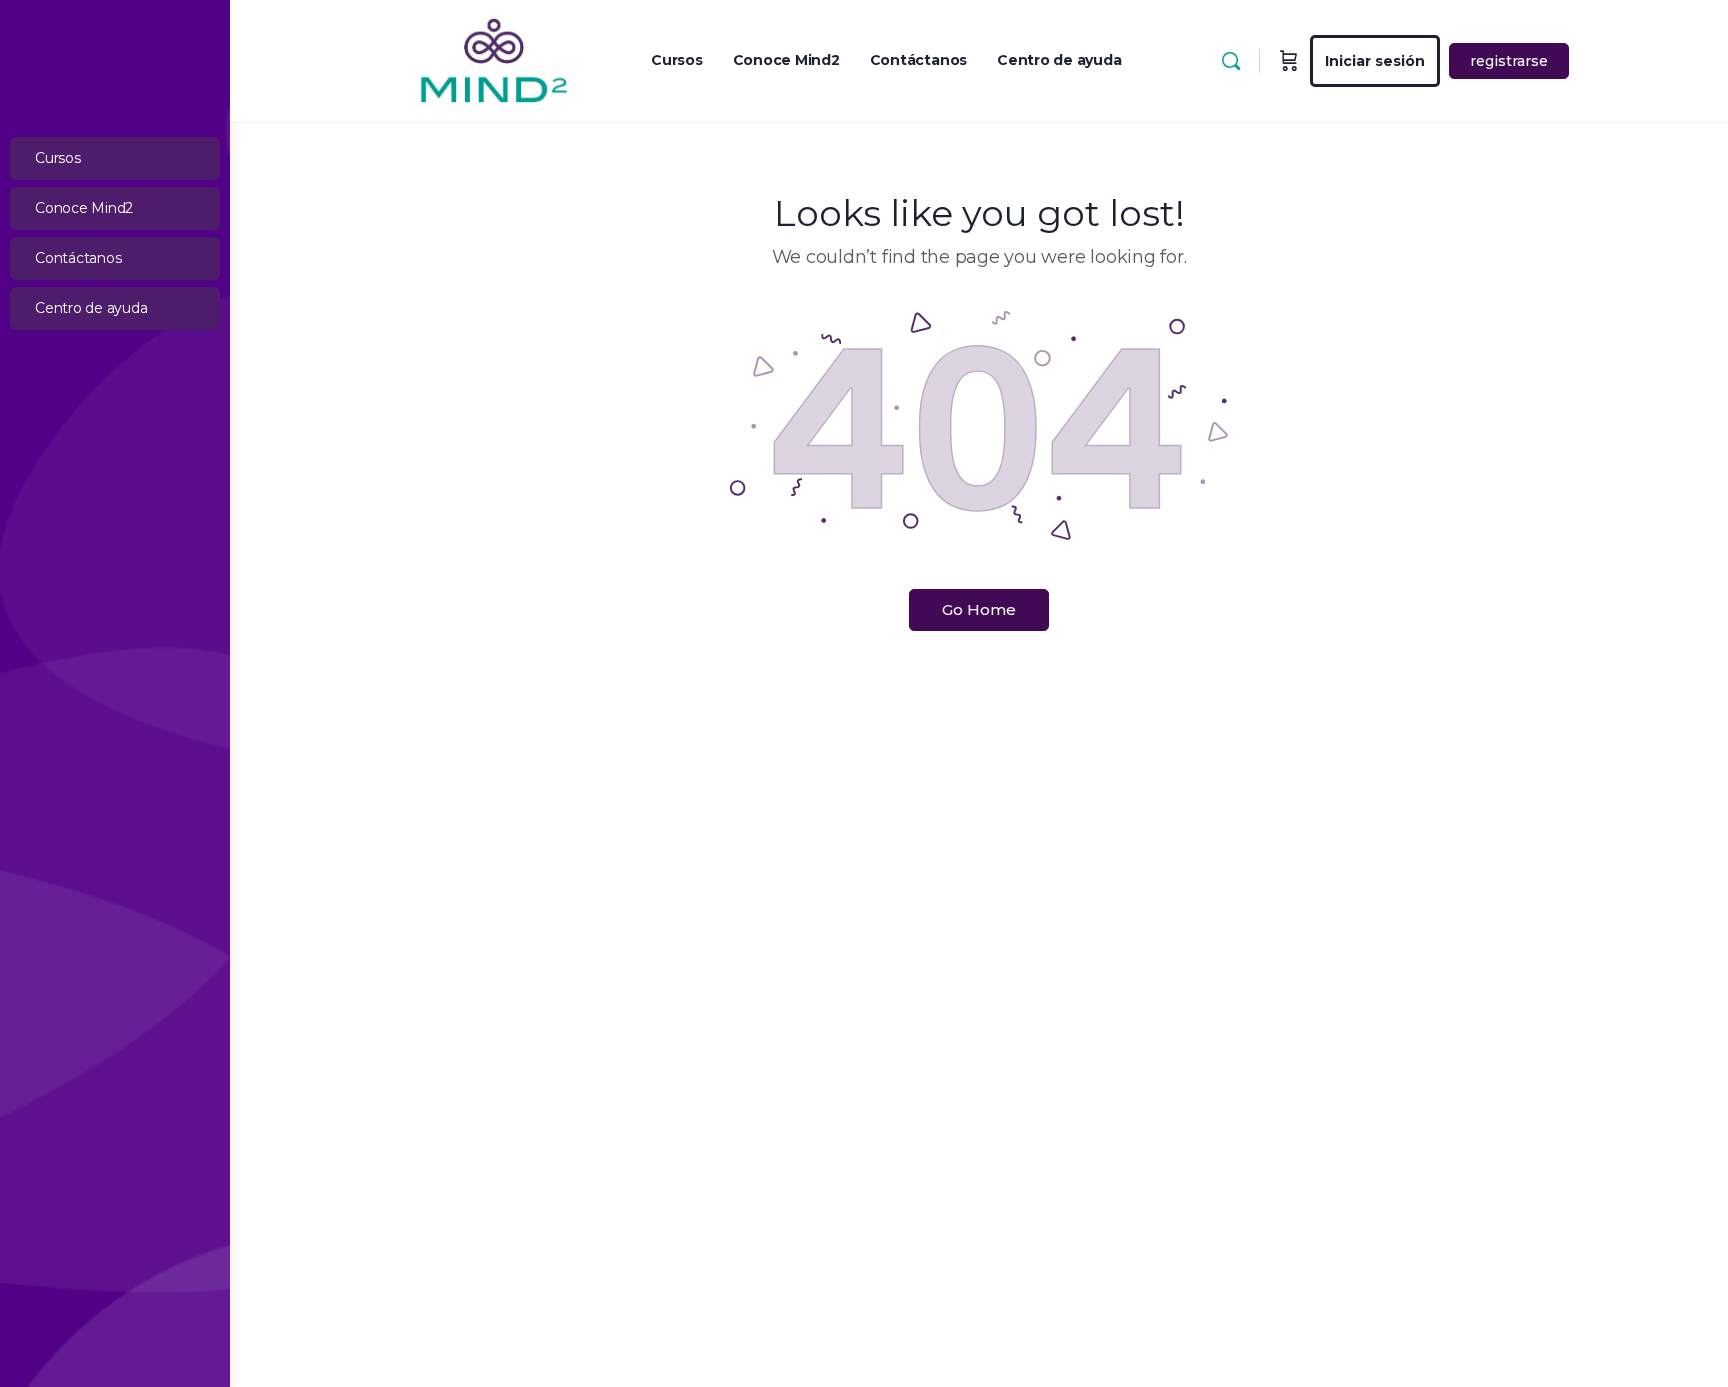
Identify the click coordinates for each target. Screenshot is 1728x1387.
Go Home (979, 609)
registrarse (1509, 61)
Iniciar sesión (1375, 61)
